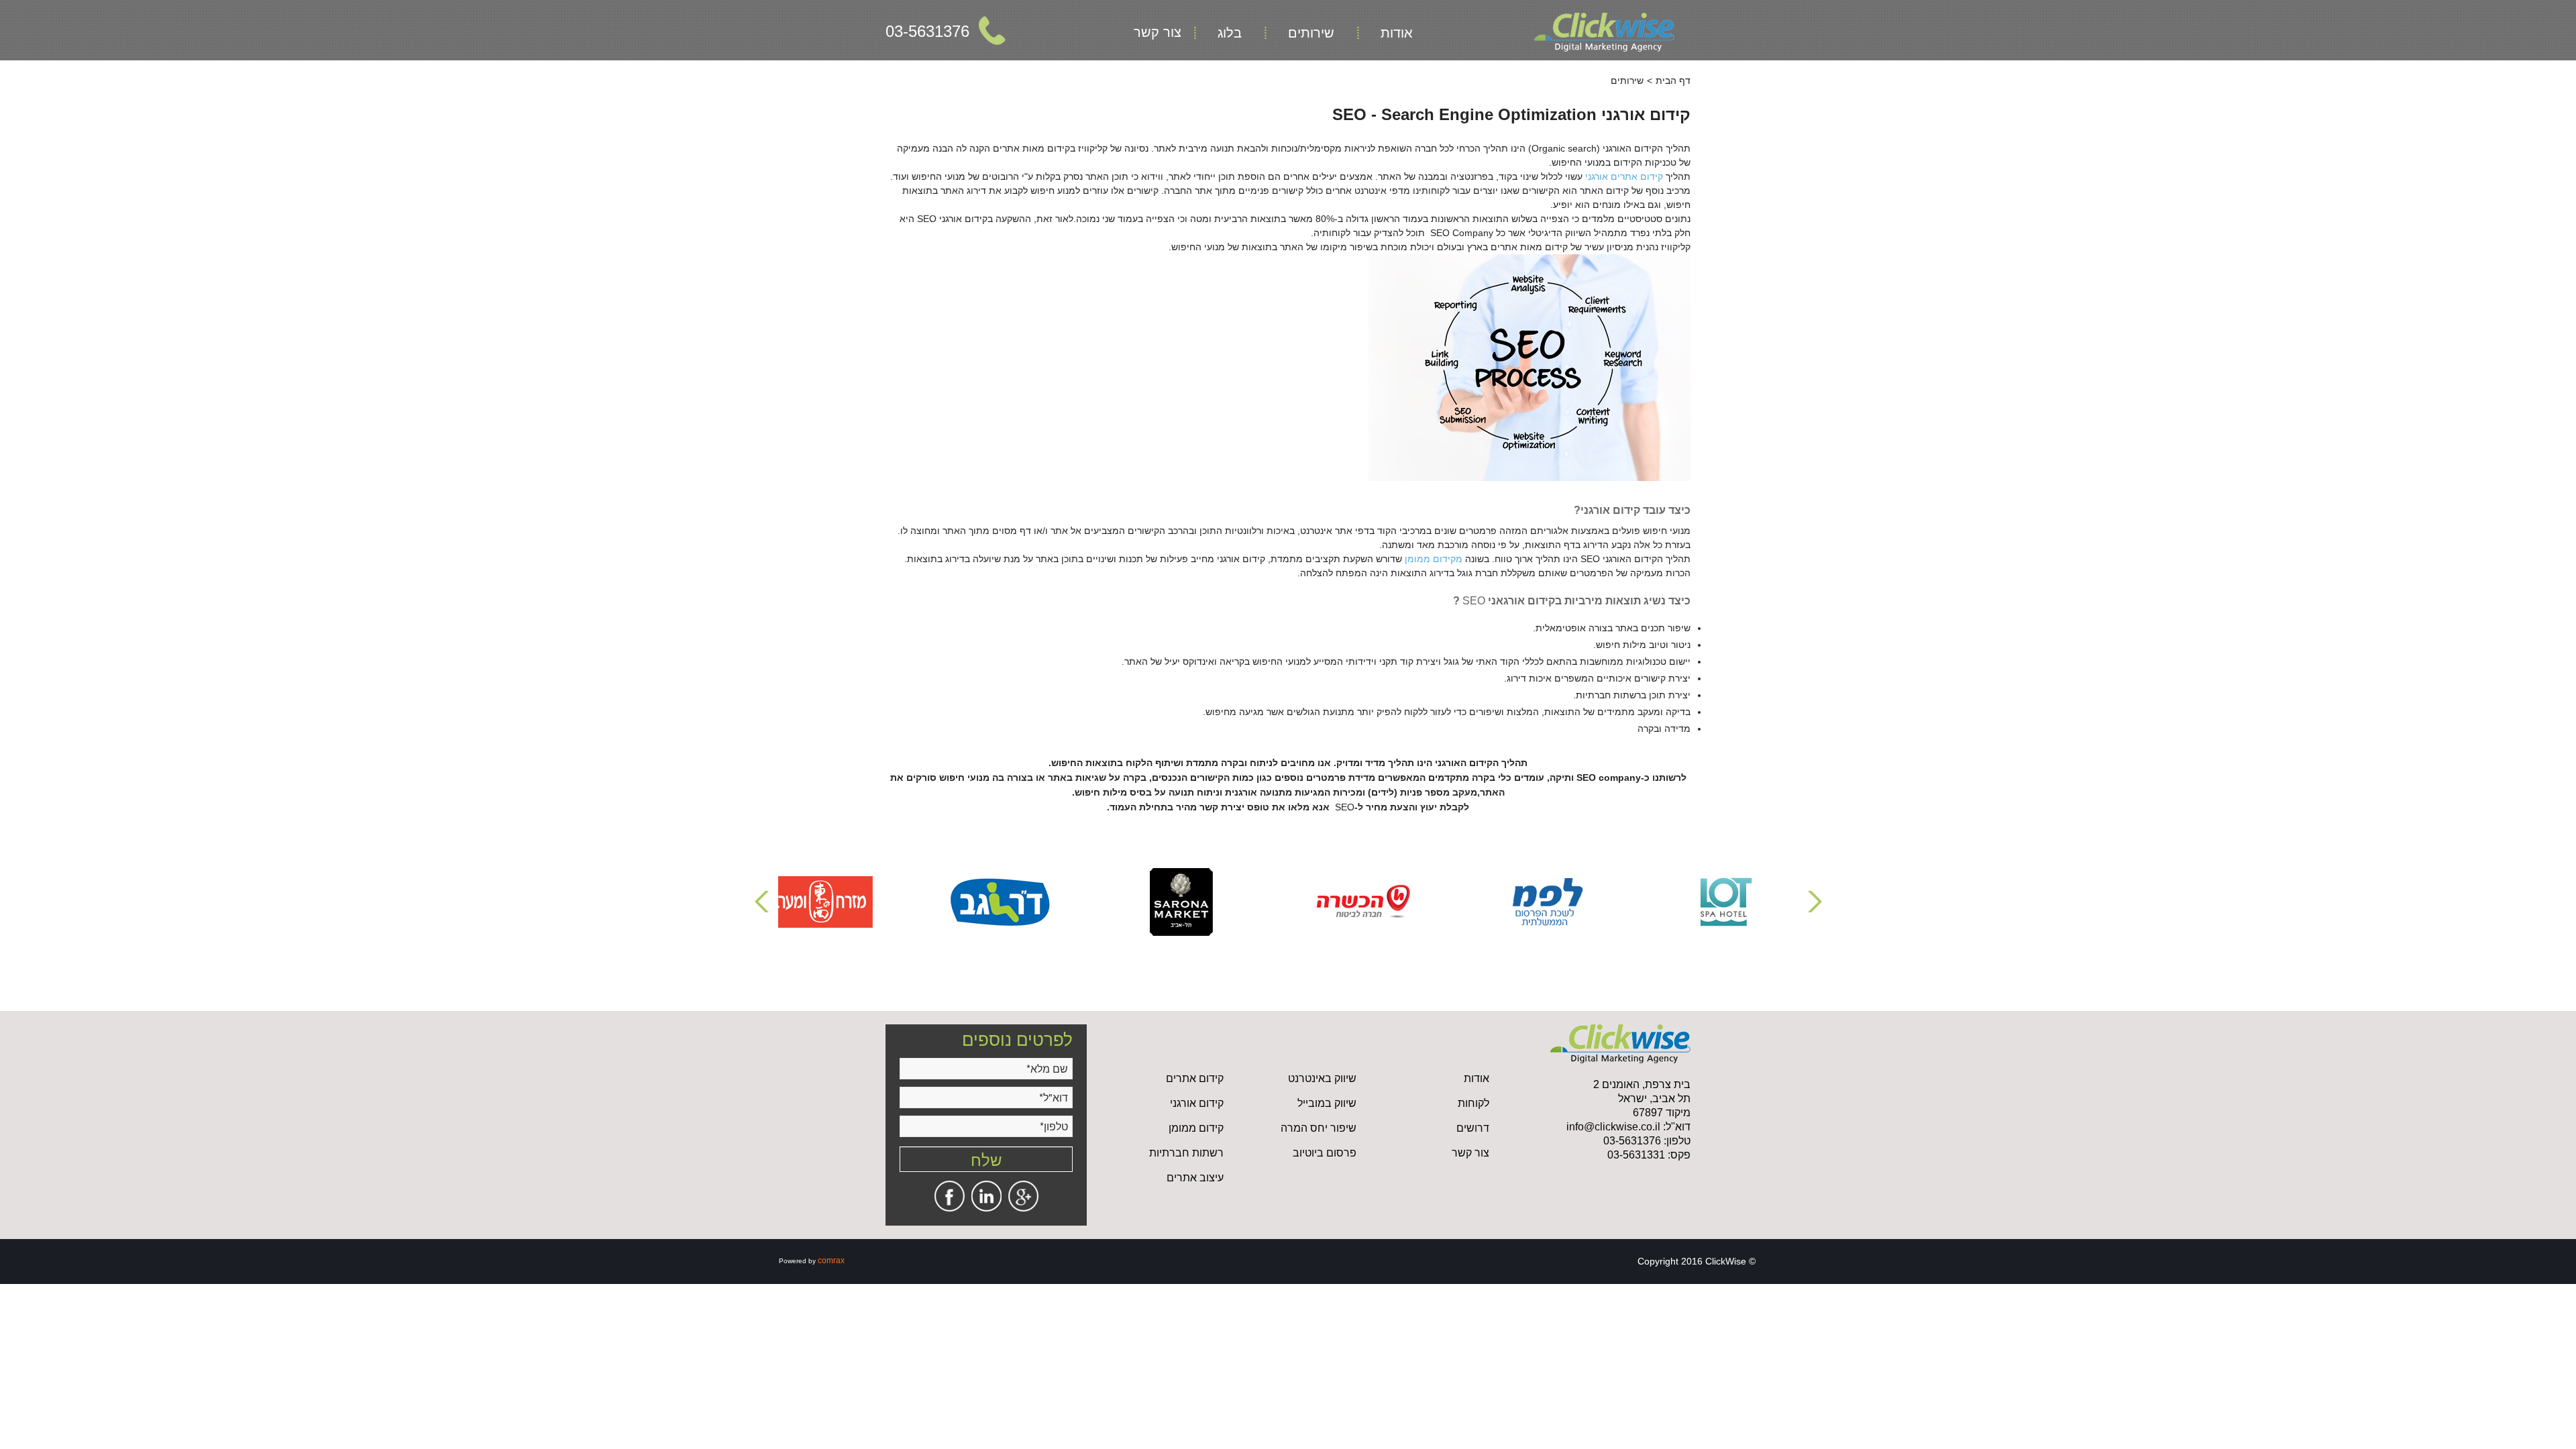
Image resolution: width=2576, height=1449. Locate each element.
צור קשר (1158, 32)
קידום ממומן (1196, 1128)
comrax (831, 1260)
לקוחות (1473, 1103)
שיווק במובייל (1327, 1103)
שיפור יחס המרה (1319, 1128)
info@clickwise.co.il (1613, 1127)
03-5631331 (1636, 1155)
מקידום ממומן (1434, 559)
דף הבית (1673, 80)
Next (1813, 902)
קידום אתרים (1195, 1078)
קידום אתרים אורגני (1624, 176)
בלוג (1230, 33)
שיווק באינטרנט (1322, 1078)
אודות (1397, 33)
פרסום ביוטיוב (1325, 1153)
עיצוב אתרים (1195, 1178)
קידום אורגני (1197, 1103)
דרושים (1473, 1128)
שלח (986, 1159)
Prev (763, 902)
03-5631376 (927, 31)
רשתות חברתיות (1186, 1153)
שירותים (1311, 33)
